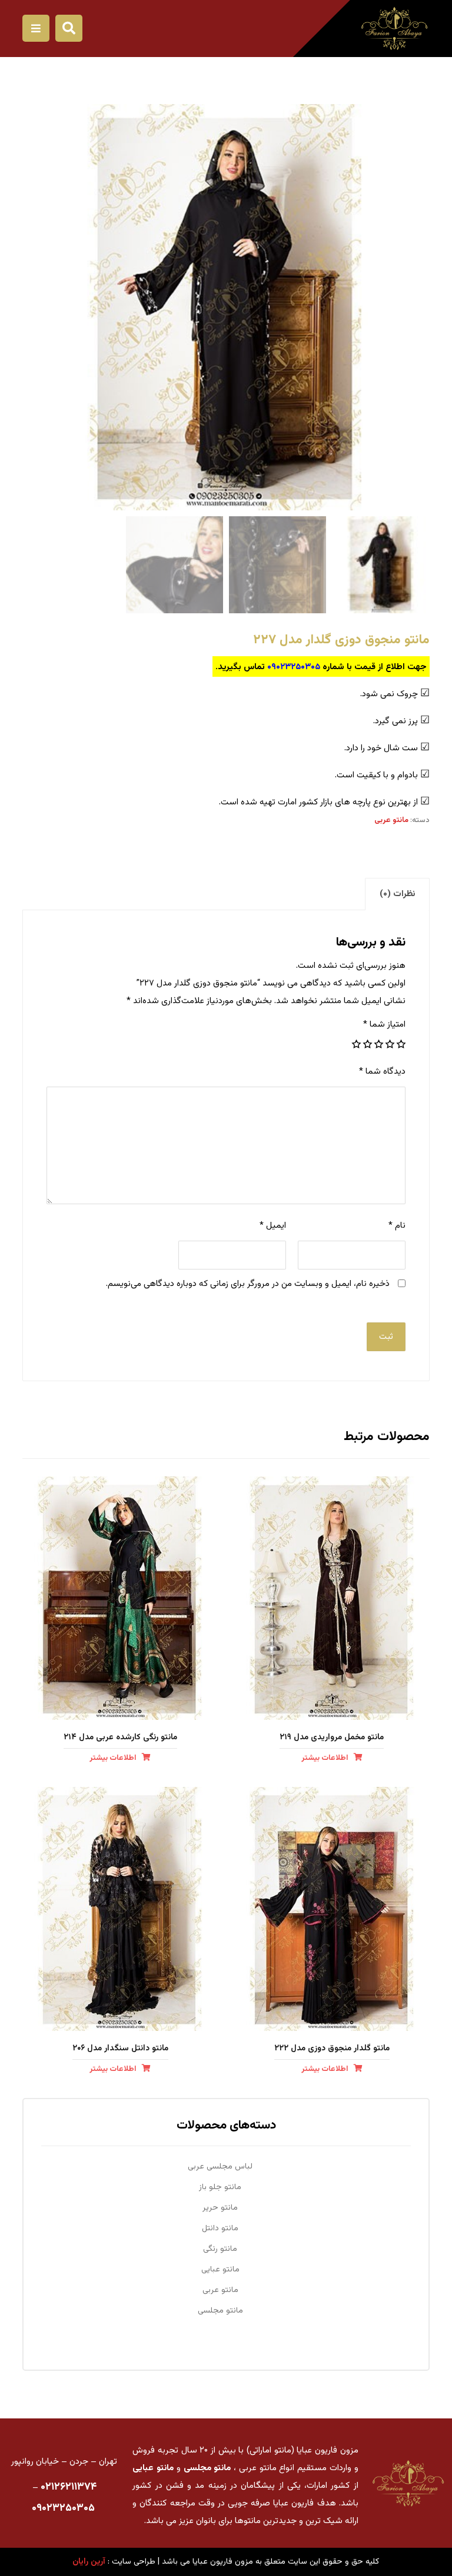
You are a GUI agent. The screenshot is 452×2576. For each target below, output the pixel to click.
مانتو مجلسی (220, 2311)
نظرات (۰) (397, 894)
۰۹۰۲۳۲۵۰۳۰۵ (294, 667)
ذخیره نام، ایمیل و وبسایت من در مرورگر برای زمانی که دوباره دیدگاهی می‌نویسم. (248, 1284)
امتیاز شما (384, 1025)
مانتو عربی (391, 820)
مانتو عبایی (220, 2270)
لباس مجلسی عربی (220, 2167)
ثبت (386, 1337)
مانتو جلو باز (220, 2187)
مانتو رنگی (220, 2249)
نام (397, 1226)
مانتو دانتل (220, 2228)
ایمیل (272, 1226)
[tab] (397, 894)
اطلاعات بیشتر (325, 1758)
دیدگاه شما (382, 1072)
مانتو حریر (220, 2208)
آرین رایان (89, 2562)
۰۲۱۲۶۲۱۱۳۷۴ (69, 2487)
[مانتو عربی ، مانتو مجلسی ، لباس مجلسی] (394, 29)
